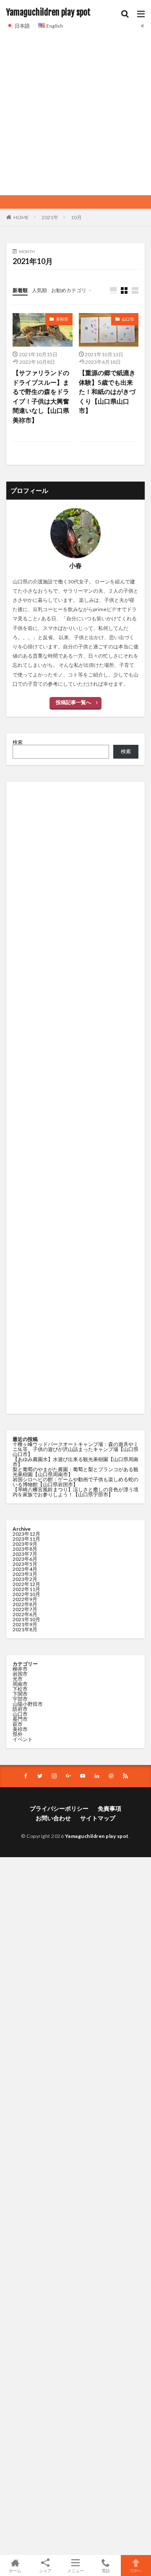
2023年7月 (25, 1554)
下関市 (20, 1694)
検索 (18, 742)
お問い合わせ (53, 1818)
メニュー (75, 2570)
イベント (23, 1739)
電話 (106, 2570)
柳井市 (20, 1669)
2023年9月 (25, 1544)
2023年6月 (25, 1559)
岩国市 (20, 1674)
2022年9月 (25, 1599)
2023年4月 (25, 1569)
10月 (76, 217)
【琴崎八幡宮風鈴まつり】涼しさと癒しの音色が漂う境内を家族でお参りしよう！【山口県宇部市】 (75, 1492)
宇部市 (20, 1699)
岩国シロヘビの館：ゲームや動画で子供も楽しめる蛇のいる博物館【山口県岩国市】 (75, 1482)
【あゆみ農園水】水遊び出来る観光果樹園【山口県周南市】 (75, 1462)
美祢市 (62, 319)
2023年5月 (25, 1564)
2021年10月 (26, 1619)
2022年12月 (26, 1584)
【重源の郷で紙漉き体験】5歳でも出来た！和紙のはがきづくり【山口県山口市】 (107, 391)
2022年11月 (26, 1589)
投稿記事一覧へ (73, 702)
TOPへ (136, 2570)
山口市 (128, 319)
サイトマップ (98, 1818)
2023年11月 (26, 1539)
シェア (45, 2571)
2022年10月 (26, 1594)
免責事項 (109, 1808)
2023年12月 (26, 1534)
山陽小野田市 (28, 1704)
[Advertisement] (75, 111)
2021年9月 (25, 1624)
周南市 (20, 1684)
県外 (18, 1734)
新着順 (20, 290)
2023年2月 (25, 1579)
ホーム (15, 2570)
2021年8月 (25, 1629)
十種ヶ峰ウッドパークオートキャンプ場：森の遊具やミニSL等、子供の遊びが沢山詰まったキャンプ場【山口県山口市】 (75, 1449)
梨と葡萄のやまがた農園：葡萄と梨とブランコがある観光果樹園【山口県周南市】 (75, 1472)
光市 (18, 1679)
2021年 (50, 217)
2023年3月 (25, 1574)
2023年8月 (25, 1549)
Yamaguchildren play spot (48, 13)
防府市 (20, 1709)
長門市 (20, 1719)
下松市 (20, 1689)
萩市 (18, 1724)
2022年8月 (25, 1604)
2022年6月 (25, 1614)
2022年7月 (25, 1609)
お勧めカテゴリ (69, 290)
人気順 (39, 290)
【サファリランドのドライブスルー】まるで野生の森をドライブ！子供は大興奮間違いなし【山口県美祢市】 (41, 396)
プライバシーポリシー (59, 1808)
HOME (21, 217)
